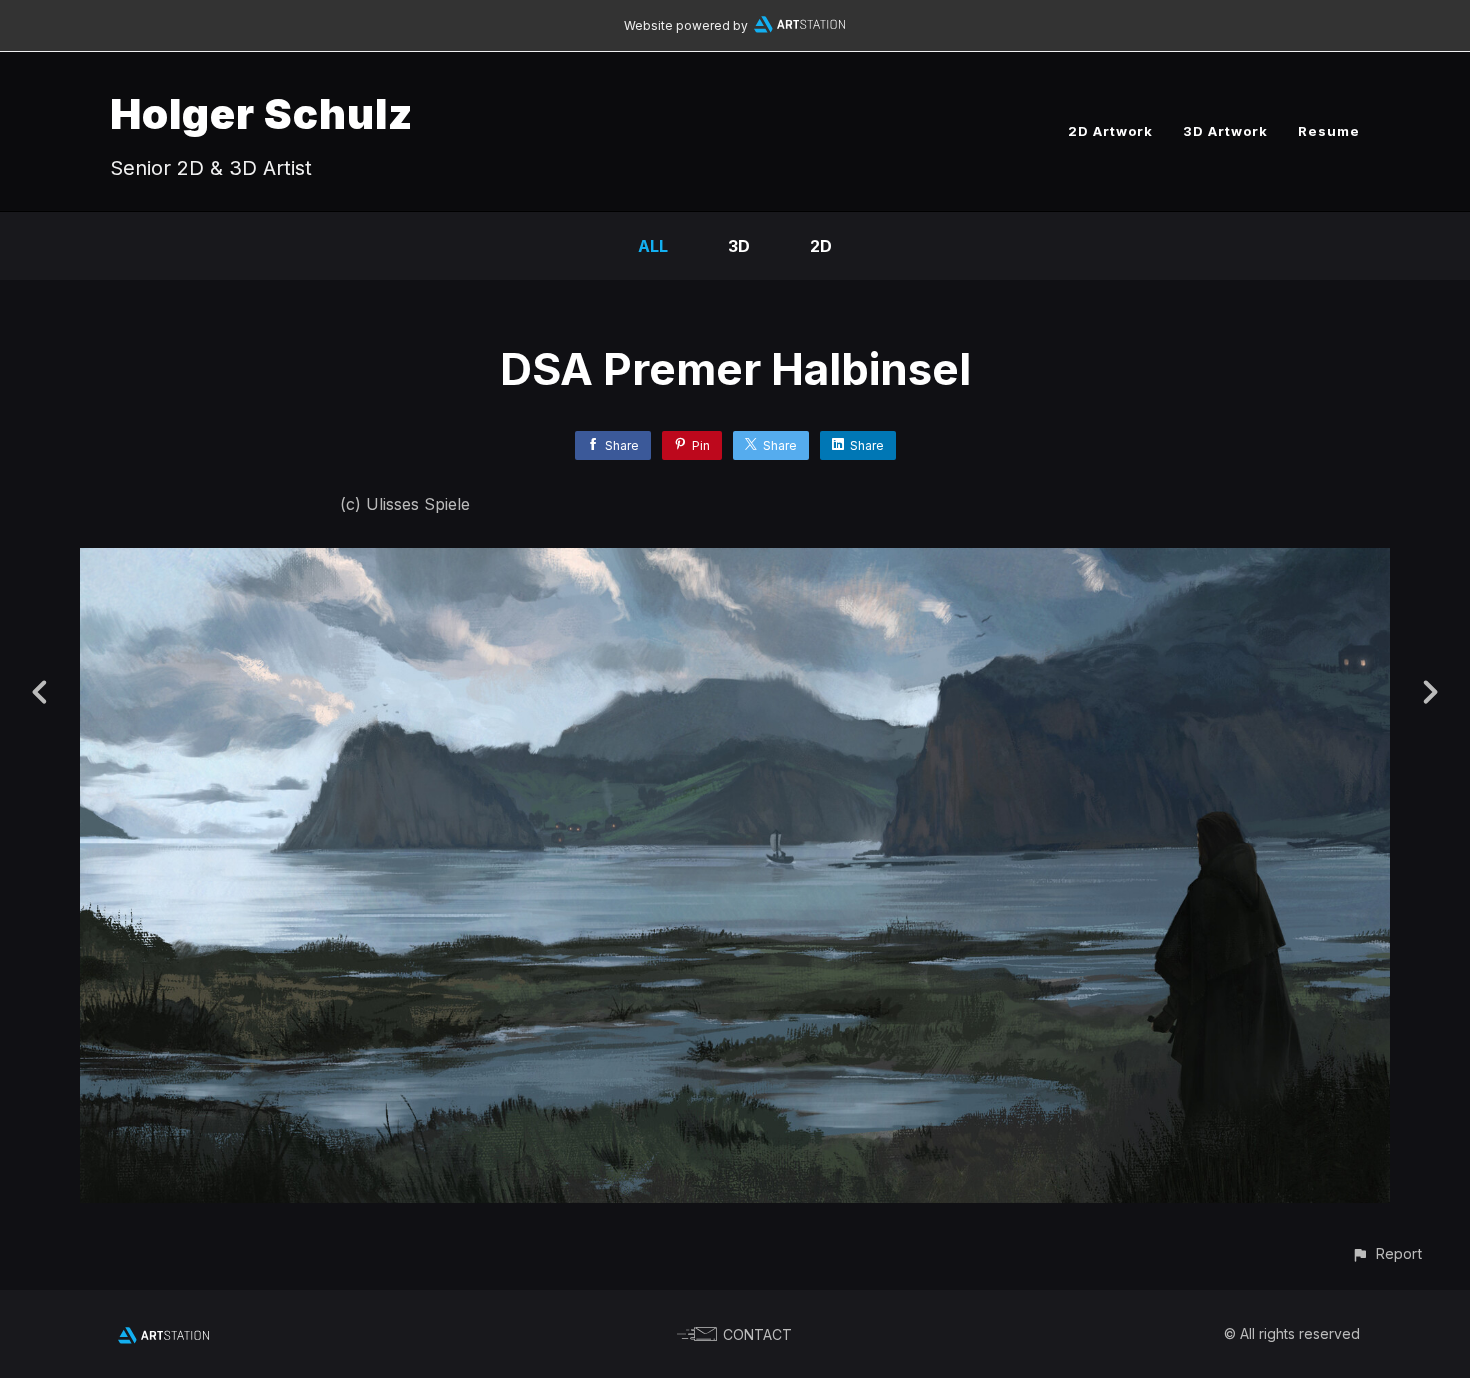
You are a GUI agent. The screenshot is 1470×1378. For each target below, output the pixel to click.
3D (739, 246)
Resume (1329, 131)
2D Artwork (1110, 131)
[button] (1386, 1253)
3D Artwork (1225, 131)
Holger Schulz (261, 113)
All (653, 246)
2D (821, 246)
